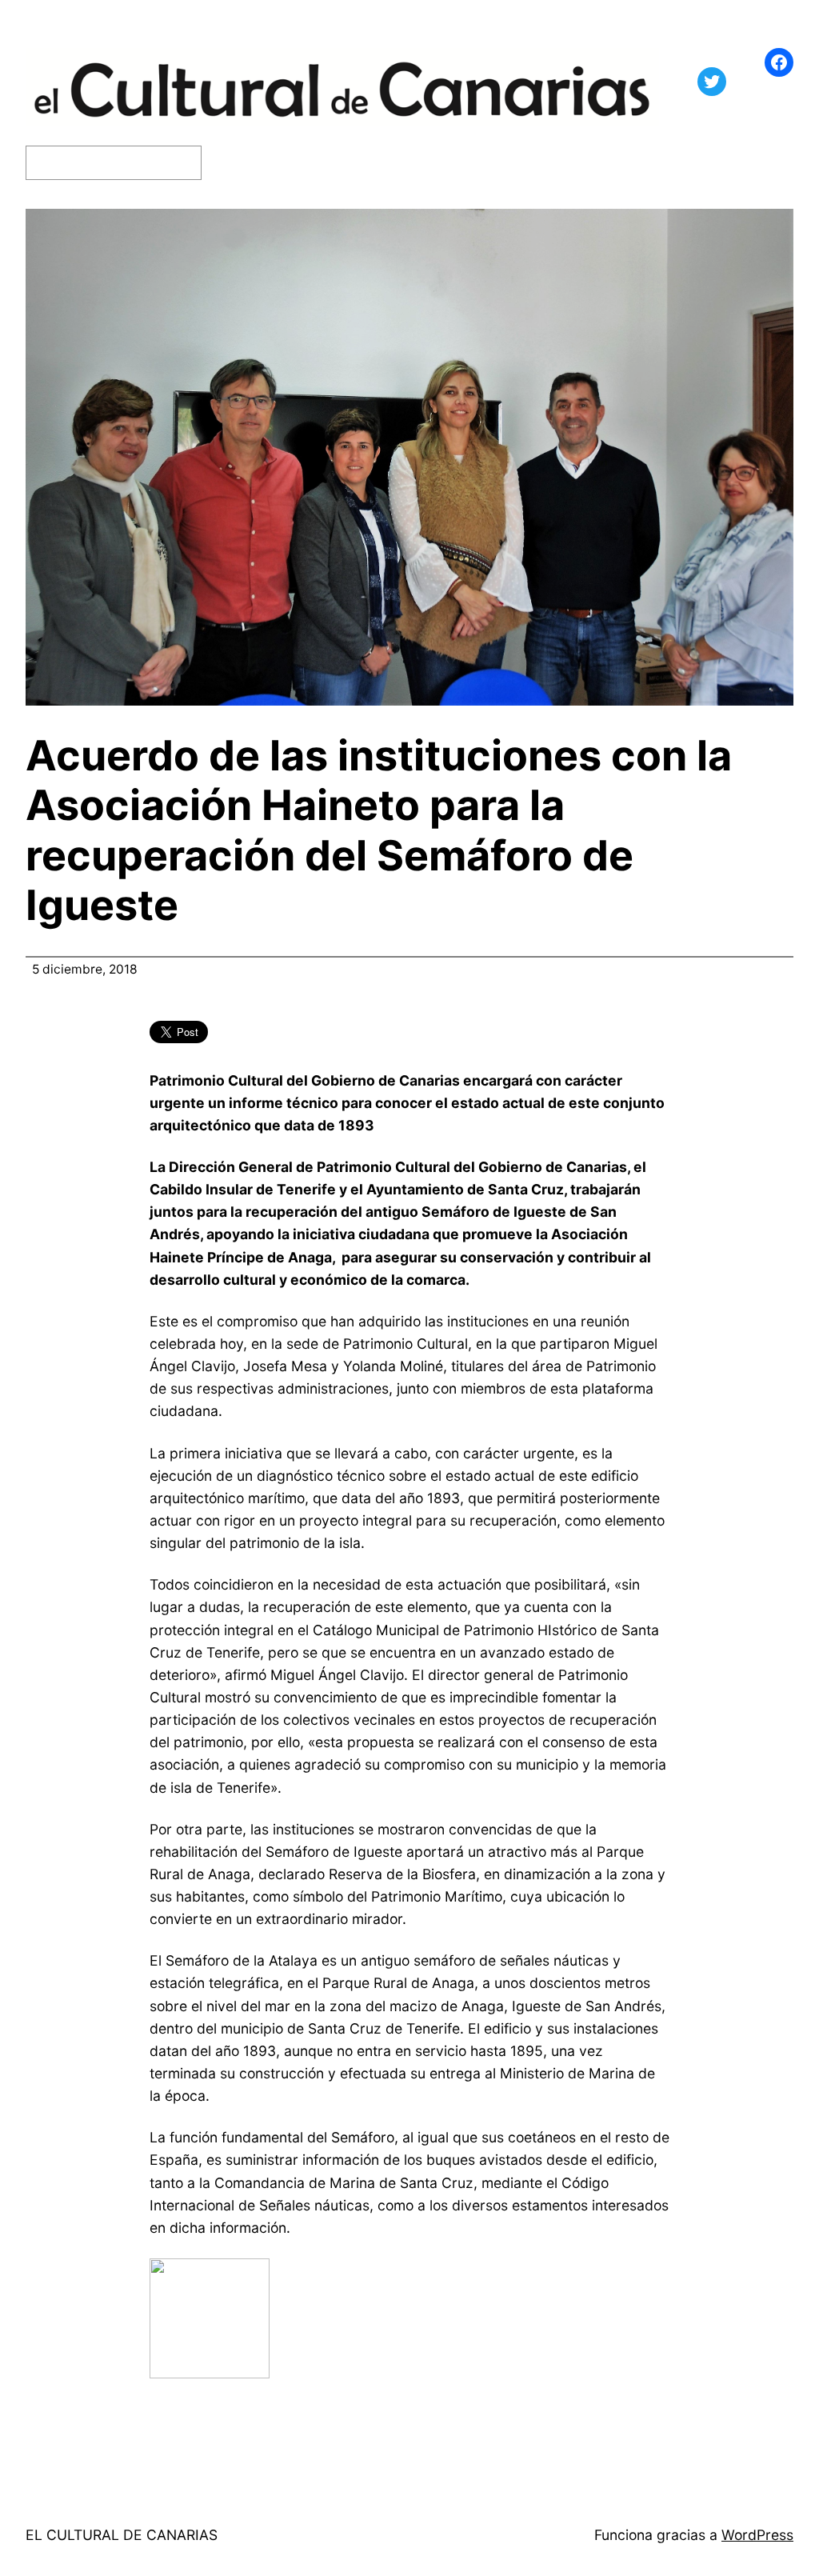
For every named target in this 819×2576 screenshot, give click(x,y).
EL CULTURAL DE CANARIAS (122, 2535)
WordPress (757, 2535)
